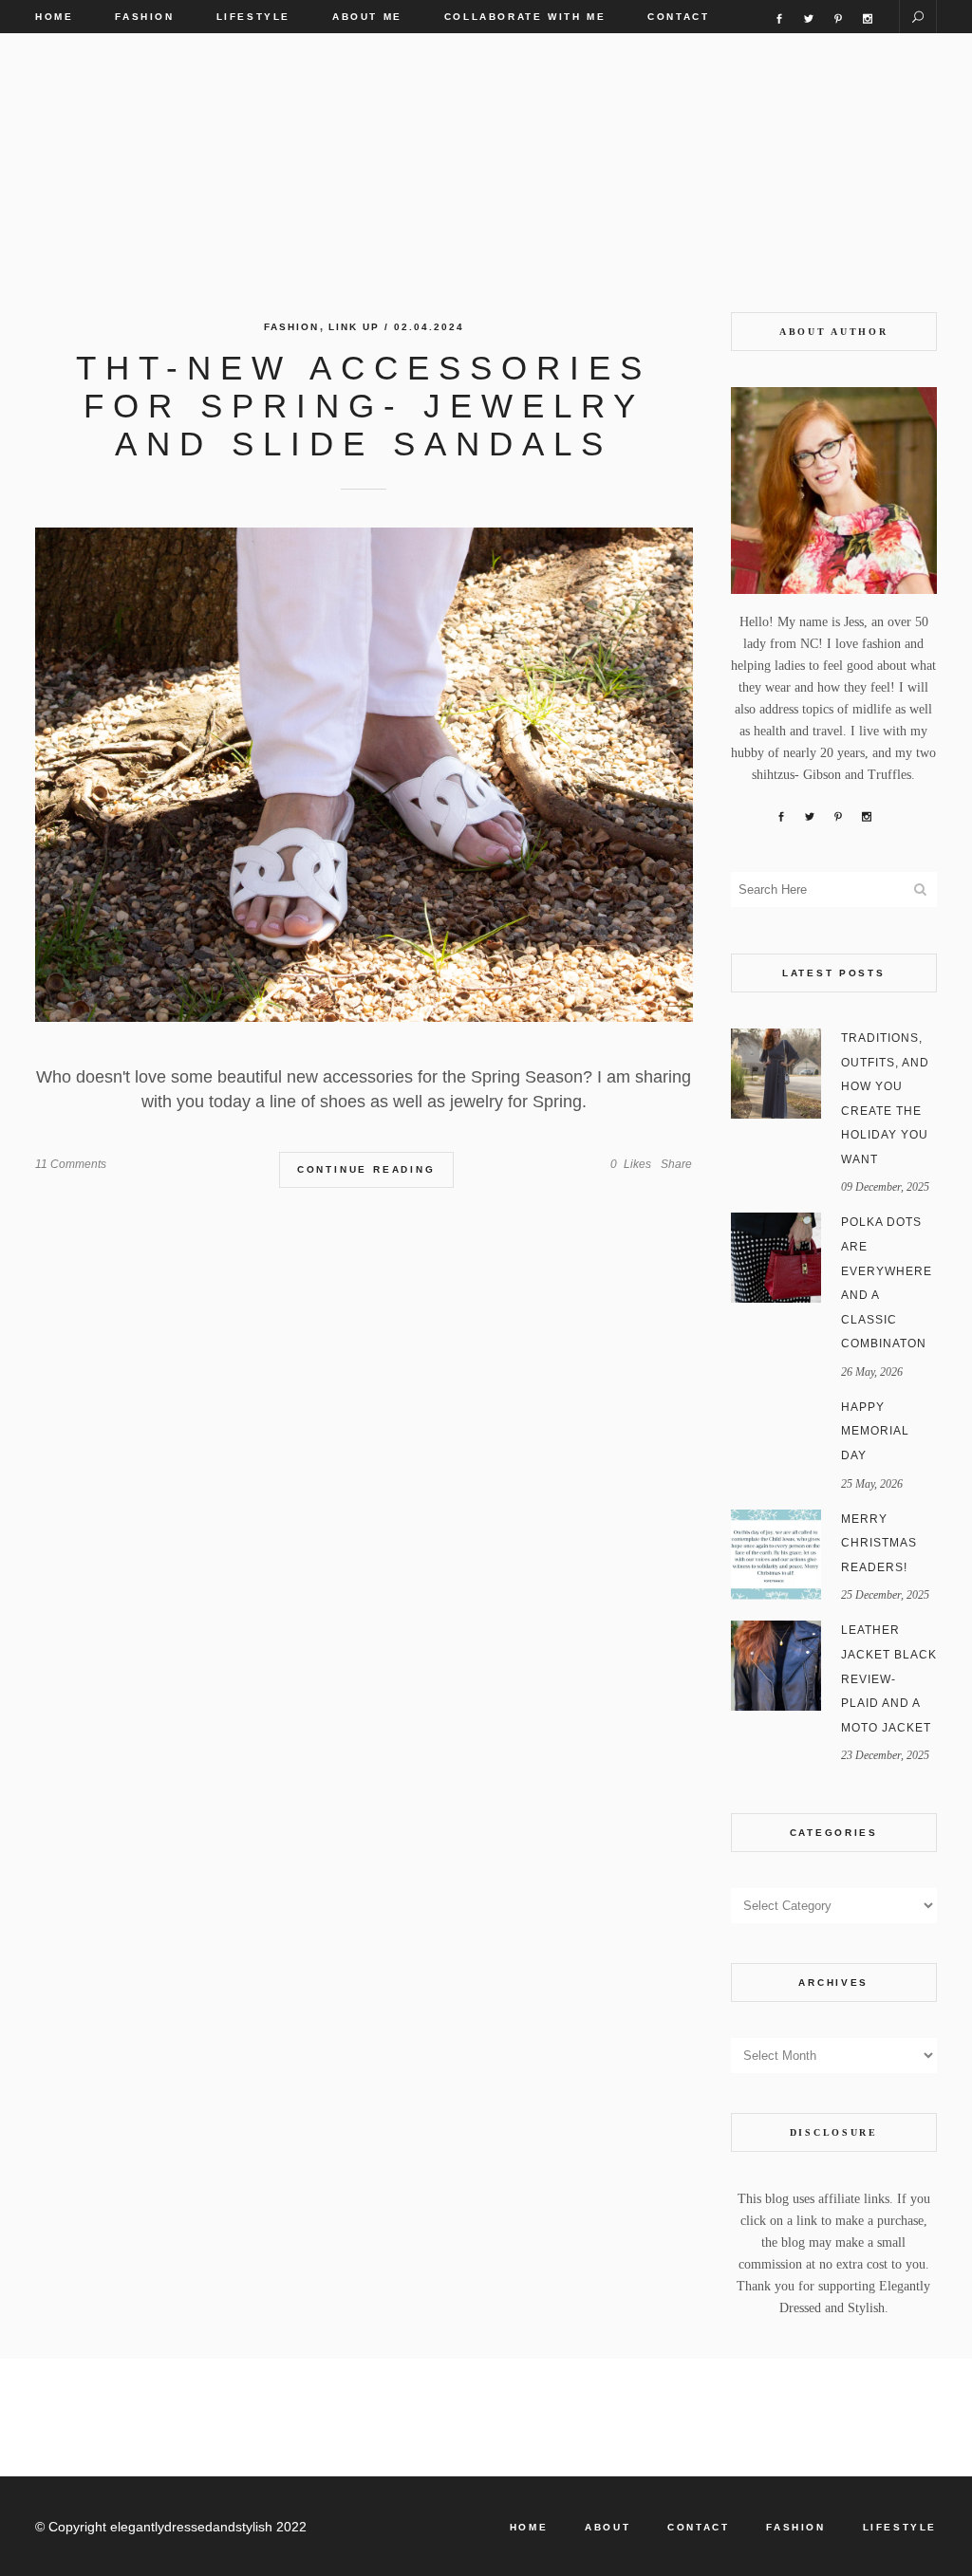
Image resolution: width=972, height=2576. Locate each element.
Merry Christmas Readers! (879, 1543)
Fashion (291, 327)
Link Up (354, 327)
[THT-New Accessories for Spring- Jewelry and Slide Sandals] (364, 775)
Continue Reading (366, 1169)
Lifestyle (900, 2527)
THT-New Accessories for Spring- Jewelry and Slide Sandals (364, 406)
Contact (698, 2527)
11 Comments (71, 1164)
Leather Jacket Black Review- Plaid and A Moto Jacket (889, 1678)
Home (529, 2527)
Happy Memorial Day (875, 1431)
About (607, 2527)
